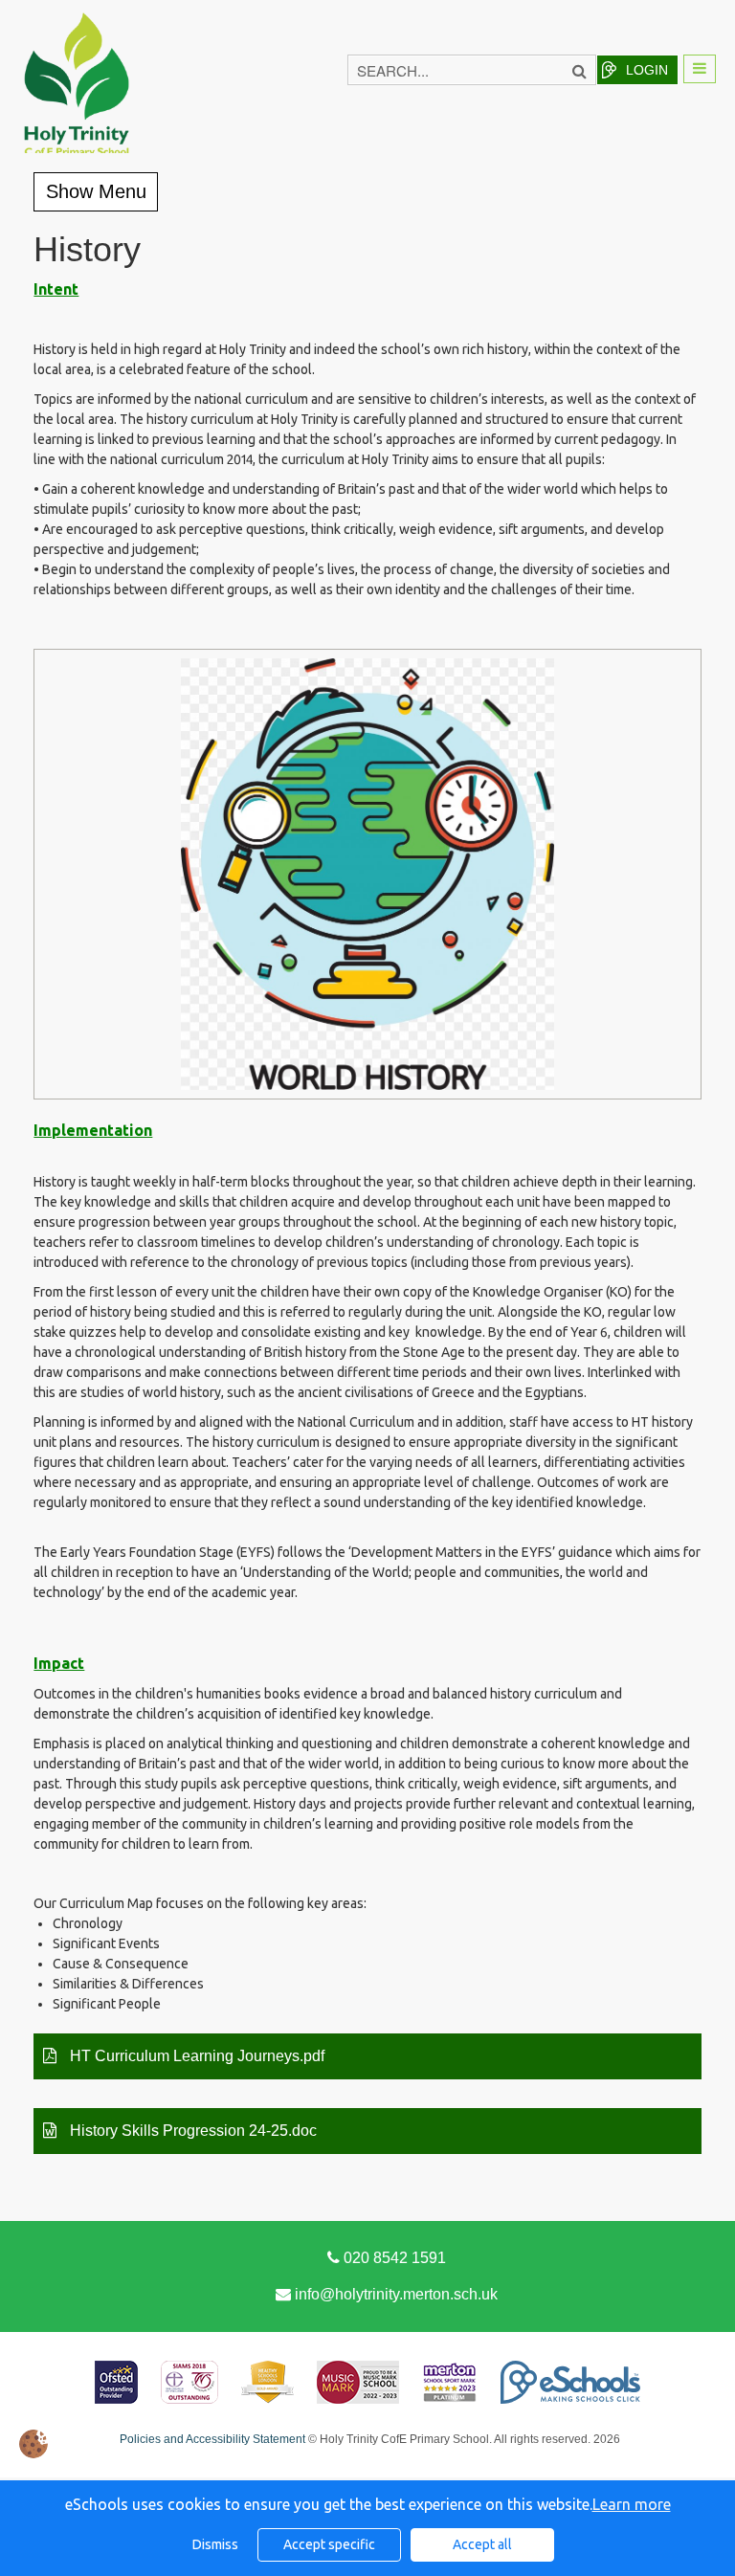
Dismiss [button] (215, 2544)
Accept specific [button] (329, 2544)
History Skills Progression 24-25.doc (191, 2131)
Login (647, 70)
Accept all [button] (482, 2544)
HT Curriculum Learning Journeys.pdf (195, 2056)
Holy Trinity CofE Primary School (77, 120)
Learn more (632, 2504)
